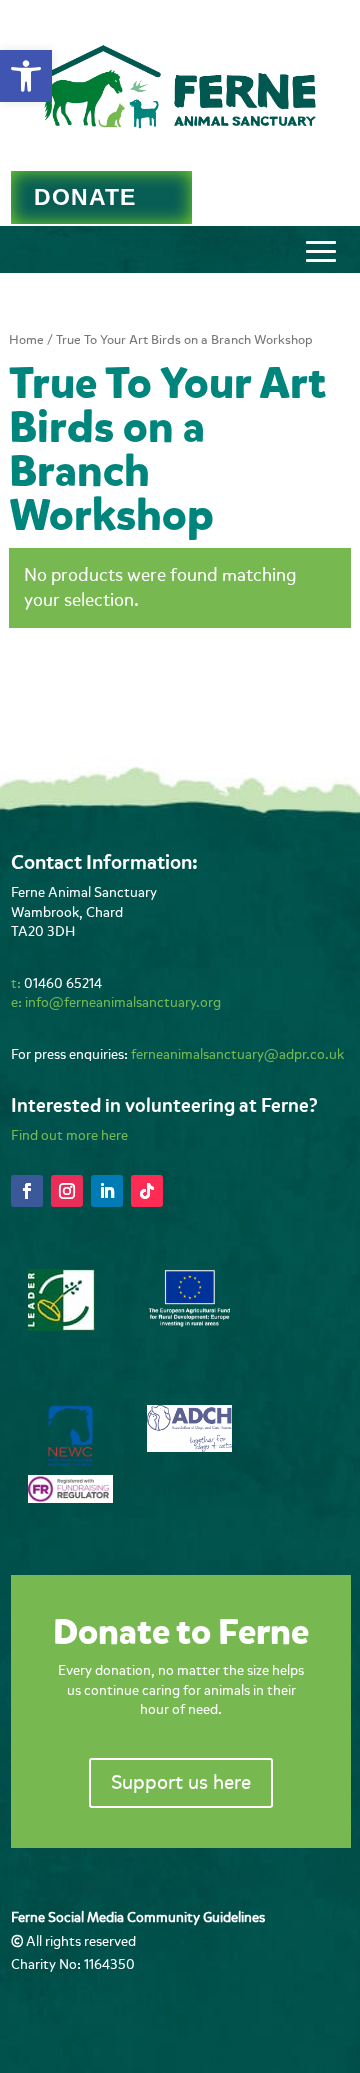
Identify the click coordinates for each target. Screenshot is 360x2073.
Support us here (181, 1782)
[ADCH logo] (189, 1447)
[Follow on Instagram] (67, 1191)
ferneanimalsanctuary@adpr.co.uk (237, 1054)
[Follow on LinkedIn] (107, 1191)
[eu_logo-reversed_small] (189, 1323)
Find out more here (69, 1135)
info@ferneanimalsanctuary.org (123, 1002)
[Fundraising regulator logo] (70, 1498)
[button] (26, 76)
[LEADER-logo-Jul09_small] (61, 1326)
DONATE (85, 197)
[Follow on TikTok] (147, 1191)
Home (26, 340)
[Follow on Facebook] (27, 1191)
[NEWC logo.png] (70, 1461)
